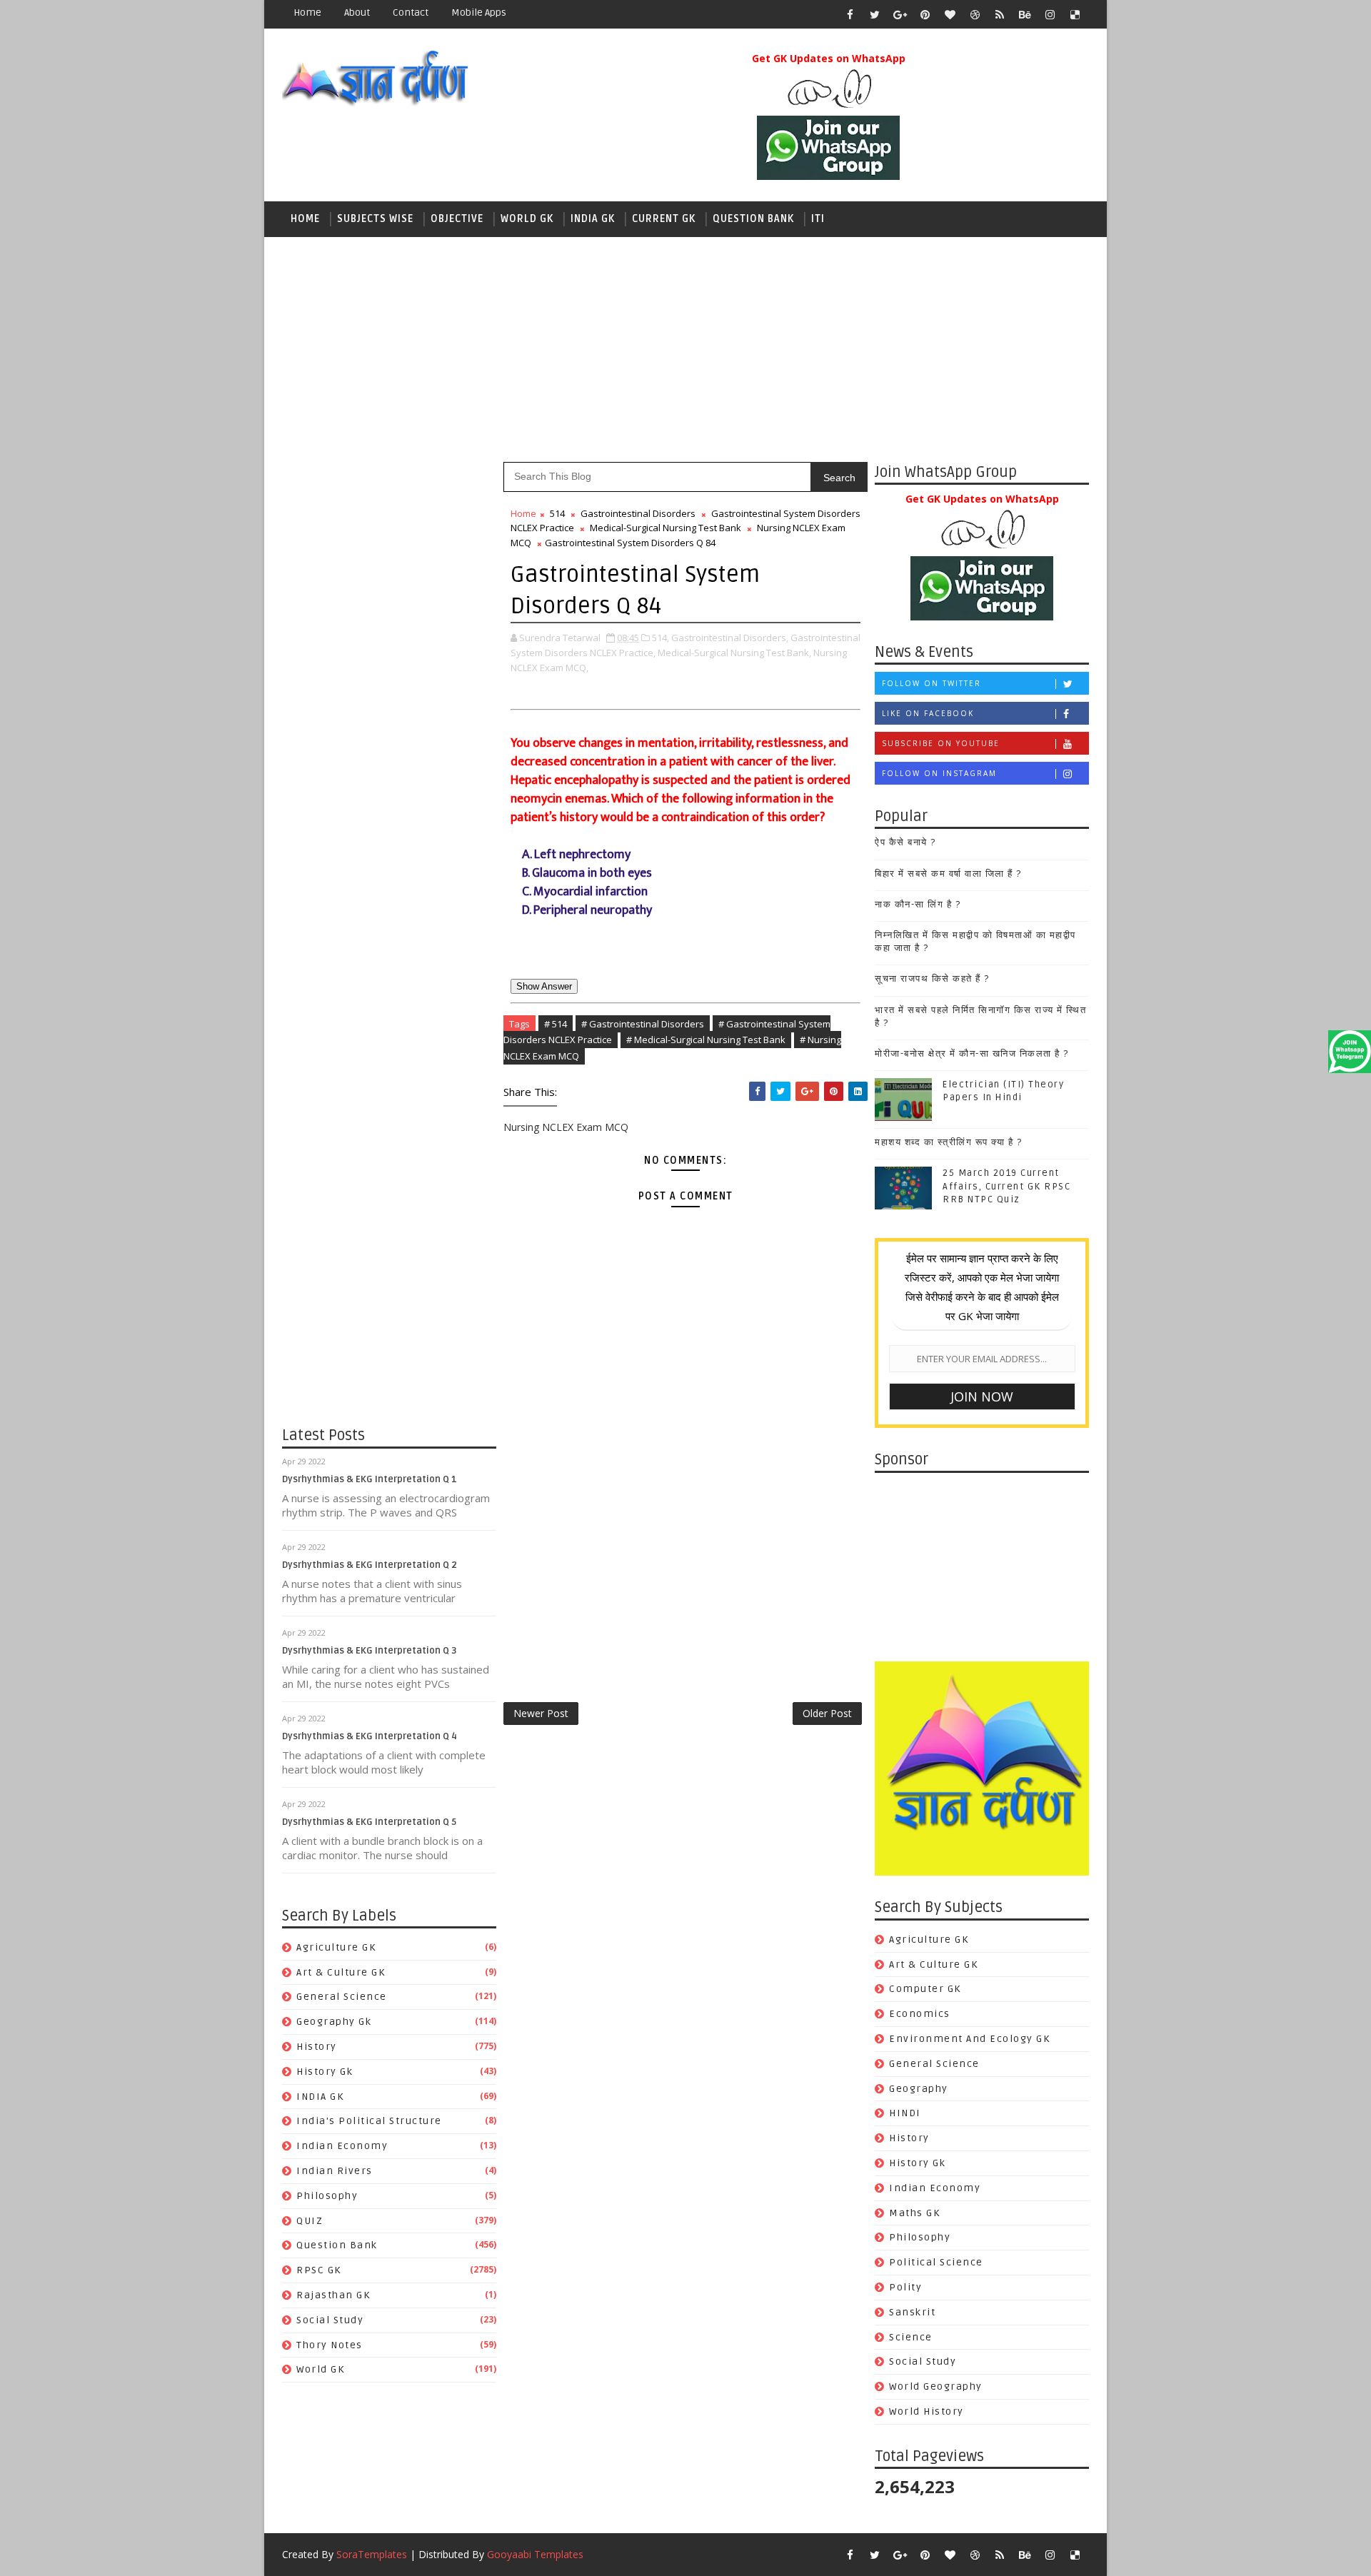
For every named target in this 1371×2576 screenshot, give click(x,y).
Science (911, 2337)
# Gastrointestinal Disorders (643, 1024)
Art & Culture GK (341, 1972)
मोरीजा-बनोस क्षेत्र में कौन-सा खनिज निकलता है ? (972, 1054)
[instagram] (1050, 14)
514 (557, 513)
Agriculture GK (336, 1947)
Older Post (827, 1713)
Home (307, 12)
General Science (342, 1997)
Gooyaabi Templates (535, 2554)
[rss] (1000, 14)
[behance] (1025, 14)
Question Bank (753, 219)
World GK (527, 219)
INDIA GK (320, 2097)
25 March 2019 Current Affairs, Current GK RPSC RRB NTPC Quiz (1006, 1186)
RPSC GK (319, 2270)
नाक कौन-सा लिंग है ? (918, 905)
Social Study (330, 2320)
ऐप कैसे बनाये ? (905, 842)
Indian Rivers (335, 2171)
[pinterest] (925, 14)
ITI (818, 219)
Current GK (664, 219)
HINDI (905, 2113)
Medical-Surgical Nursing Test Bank (666, 528)
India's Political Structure (369, 2121)
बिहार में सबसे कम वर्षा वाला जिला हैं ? (948, 874)
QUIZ (310, 2221)
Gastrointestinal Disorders (638, 513)
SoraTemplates (372, 2554)
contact (411, 12)
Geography (919, 2089)
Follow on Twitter (931, 683)
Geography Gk (334, 2022)
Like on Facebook (928, 713)
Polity (905, 2287)
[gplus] (900, 14)
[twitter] (875, 14)
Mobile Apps (479, 12)
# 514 (556, 1024)
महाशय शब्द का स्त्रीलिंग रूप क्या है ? (948, 1142)
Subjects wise (375, 219)
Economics (920, 2014)
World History (926, 2411)
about (357, 12)
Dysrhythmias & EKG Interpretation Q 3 (369, 1651)
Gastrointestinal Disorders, (730, 638)
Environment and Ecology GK (969, 2039)
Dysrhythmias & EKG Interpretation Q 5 (369, 1822)
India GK (593, 219)
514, (661, 638)
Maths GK (914, 2213)
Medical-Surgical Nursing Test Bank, (734, 653)
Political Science (936, 2262)
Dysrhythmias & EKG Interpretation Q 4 (370, 1736)
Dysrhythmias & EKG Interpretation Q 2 (370, 1565)
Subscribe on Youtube (941, 743)
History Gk (325, 2072)
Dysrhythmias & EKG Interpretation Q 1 (370, 1479)
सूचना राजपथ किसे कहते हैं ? (932, 979)
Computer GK (925, 1989)
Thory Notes (330, 2345)
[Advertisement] (685, 348)
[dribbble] (975, 14)
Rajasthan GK (333, 2295)
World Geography (936, 2386)
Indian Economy (342, 2146)
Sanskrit (912, 2312)
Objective (457, 219)
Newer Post (541, 1713)
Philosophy (327, 2196)
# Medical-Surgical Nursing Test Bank (706, 1040)
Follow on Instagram (939, 773)
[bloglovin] (950, 14)
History (317, 2047)
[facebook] (850, 14)
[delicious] (1075, 14)
